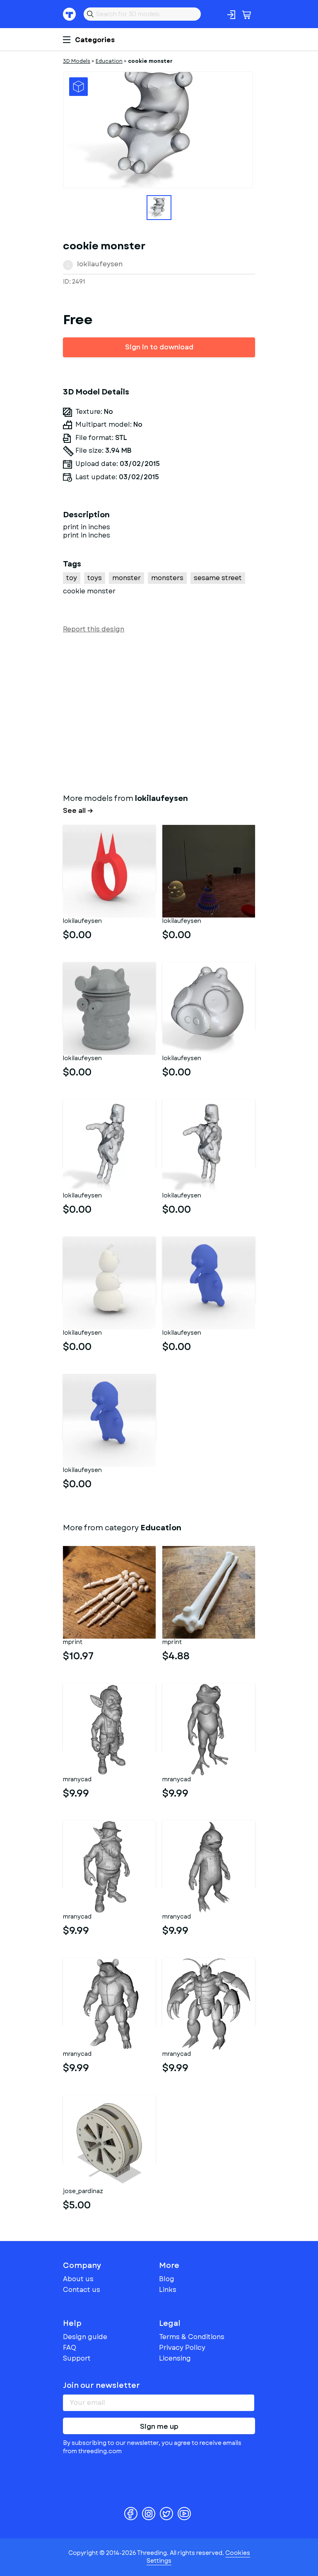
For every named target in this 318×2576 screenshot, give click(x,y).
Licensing (175, 2358)
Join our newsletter (101, 2385)
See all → (78, 811)
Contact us (82, 2290)
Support (77, 2358)
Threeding (70, 14)
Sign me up (159, 2427)
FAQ (70, 2348)
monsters (167, 578)
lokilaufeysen (100, 264)
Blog (167, 2279)
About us (78, 2279)
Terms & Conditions (192, 2337)
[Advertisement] (159, 712)
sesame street (218, 578)
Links (168, 2290)
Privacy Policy (182, 2348)
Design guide (85, 2337)
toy (72, 578)
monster (126, 578)
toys (95, 578)
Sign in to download (159, 347)
